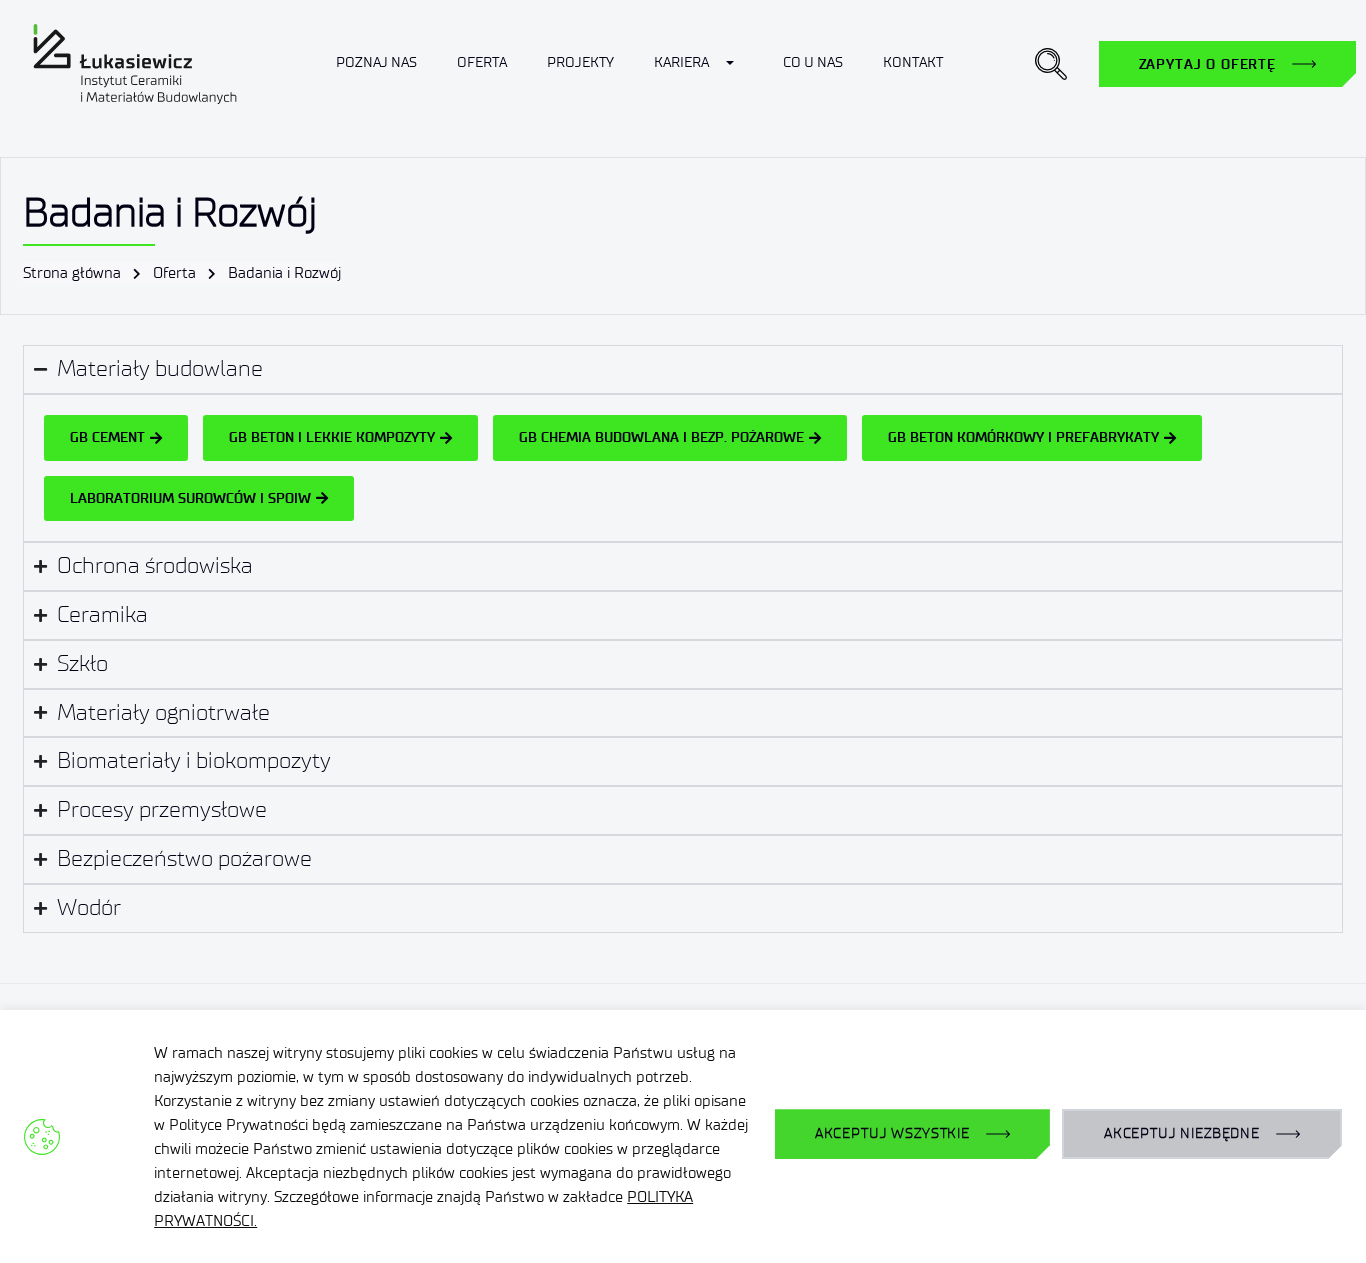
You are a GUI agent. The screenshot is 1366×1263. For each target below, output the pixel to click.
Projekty (580, 62)
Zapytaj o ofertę (1207, 64)
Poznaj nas (376, 62)
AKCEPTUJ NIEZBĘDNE (1182, 1133)
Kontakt (913, 62)
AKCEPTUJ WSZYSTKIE (892, 1133)
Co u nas (813, 62)
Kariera (681, 62)
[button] (1051, 64)
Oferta (482, 62)
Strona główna (72, 273)
